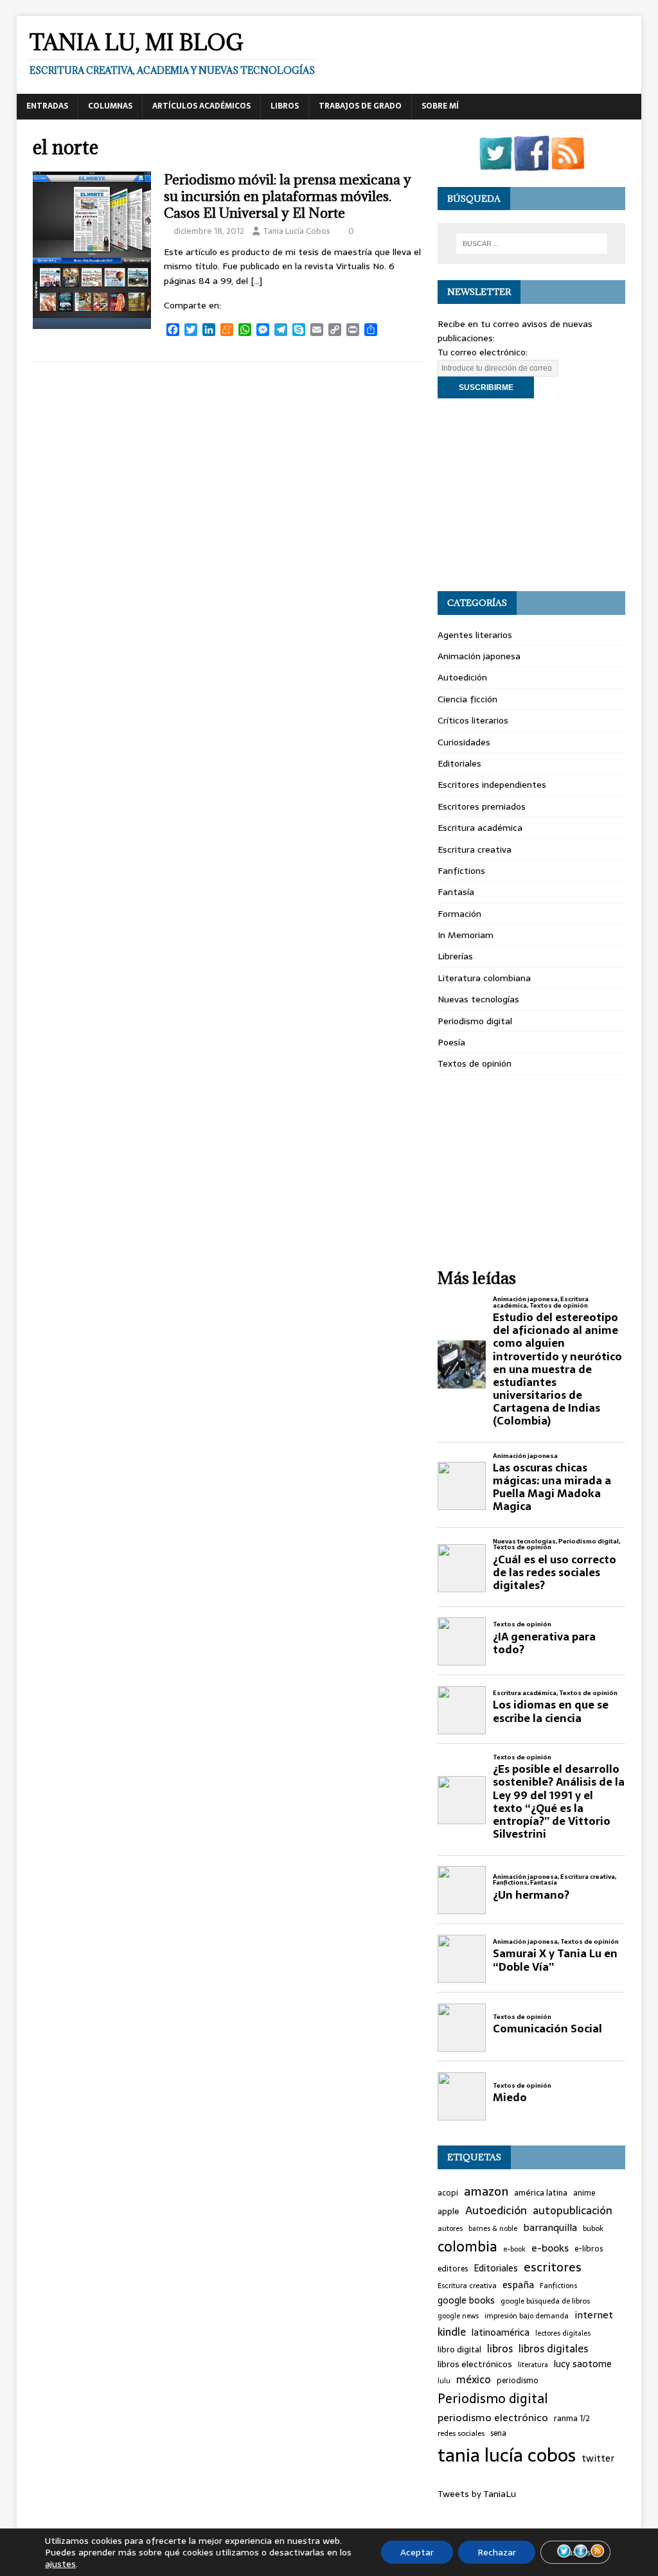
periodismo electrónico (493, 2418)
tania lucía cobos (507, 2455)
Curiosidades (464, 742)
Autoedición (462, 677)
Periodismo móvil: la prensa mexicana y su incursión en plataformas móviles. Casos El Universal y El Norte (288, 196)
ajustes (60, 2564)
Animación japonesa (479, 656)
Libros (285, 106)
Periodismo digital (475, 1021)
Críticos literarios (473, 720)
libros (500, 2349)
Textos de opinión (475, 1063)
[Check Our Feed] (567, 163)
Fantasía (456, 892)
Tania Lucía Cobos (297, 231)
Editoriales (459, 763)
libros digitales (553, 2349)
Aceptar (417, 2552)
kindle (452, 2332)
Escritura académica (480, 828)
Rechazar (497, 2552)
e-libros (589, 2249)
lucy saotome (583, 2364)
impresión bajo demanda (527, 2316)
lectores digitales (563, 2333)
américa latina (541, 2193)
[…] (256, 281)
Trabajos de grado (360, 106)
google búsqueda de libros (545, 2301)
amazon (486, 2192)
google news (458, 2316)
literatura (533, 2365)
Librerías (455, 956)
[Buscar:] (532, 244)
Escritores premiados (482, 806)
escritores (553, 2268)
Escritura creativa (475, 849)
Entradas (47, 106)
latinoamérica (501, 2333)
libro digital (459, 2350)
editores (453, 2269)
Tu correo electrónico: (483, 352)
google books (466, 2301)
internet (594, 2315)
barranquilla (550, 2228)
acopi (448, 2193)
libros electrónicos (475, 2364)
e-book (514, 2249)
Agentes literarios (475, 635)
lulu (444, 2381)
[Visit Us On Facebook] (531, 163)
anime (584, 2193)
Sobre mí (440, 106)
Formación (459, 914)
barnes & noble (493, 2229)
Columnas (110, 106)
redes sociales (461, 2433)
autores (450, 2228)
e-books (550, 2248)
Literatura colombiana (484, 978)
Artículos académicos (201, 106)
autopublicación (573, 2211)
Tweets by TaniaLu (477, 2494)
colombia (467, 2247)
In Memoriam (466, 935)
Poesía (451, 1042)
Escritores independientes (492, 785)
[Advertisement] (531, 495)
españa (518, 2285)
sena (498, 2434)
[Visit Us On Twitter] (495, 163)
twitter (598, 2459)
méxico (474, 2380)
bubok (593, 2228)
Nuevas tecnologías (478, 999)
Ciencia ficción (467, 699)
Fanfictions (461, 871)
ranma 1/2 (572, 2419)
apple (449, 2212)
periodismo (518, 2381)
